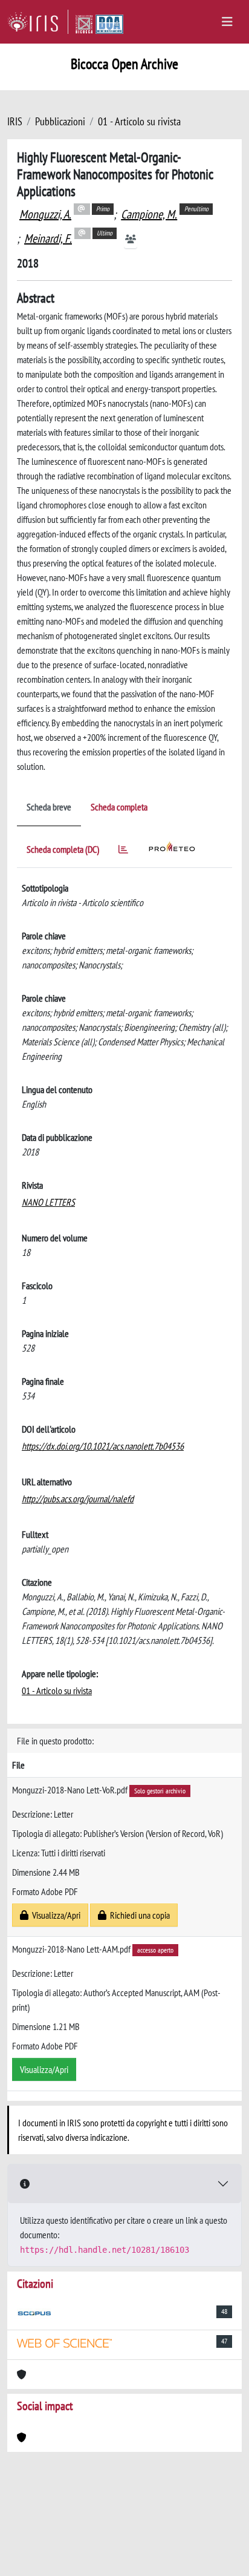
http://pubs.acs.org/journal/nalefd (78, 1499)
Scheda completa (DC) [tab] (63, 849)
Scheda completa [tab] (119, 807)
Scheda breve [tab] (49, 807)
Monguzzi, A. (45, 214)
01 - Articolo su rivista (139, 121)
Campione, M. (149, 214)
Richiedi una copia (138, 1915)
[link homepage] (38, 22)
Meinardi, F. (48, 238)
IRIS (15, 121)
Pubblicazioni (60, 121)
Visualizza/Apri (54, 1915)
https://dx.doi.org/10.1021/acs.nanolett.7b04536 (103, 1446)
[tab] (123, 851)
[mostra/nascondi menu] (227, 22)
